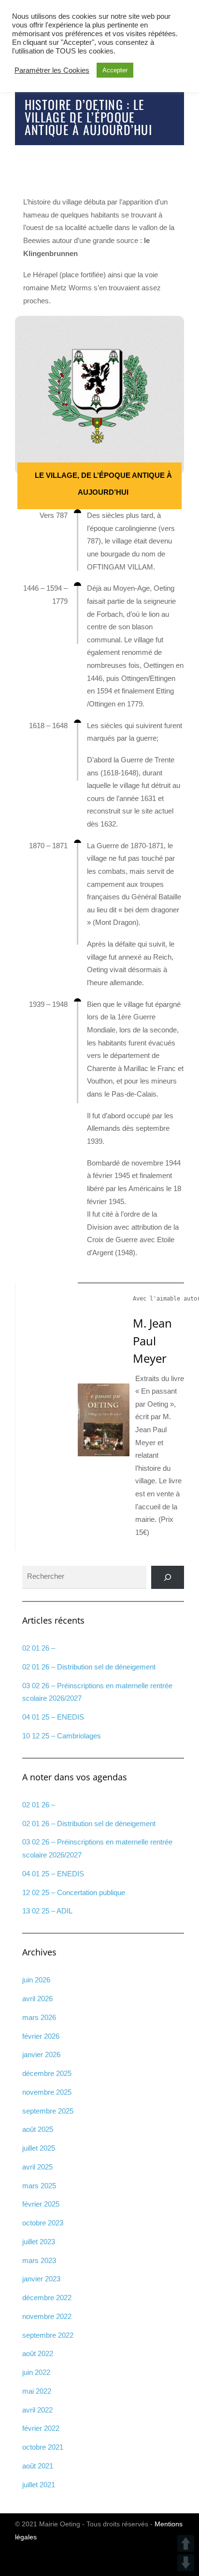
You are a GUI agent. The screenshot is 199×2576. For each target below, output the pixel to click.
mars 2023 (39, 2260)
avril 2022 (37, 2410)
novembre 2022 (47, 2316)
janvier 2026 (41, 2054)
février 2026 (41, 2036)
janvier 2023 (41, 2279)
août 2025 (38, 2129)
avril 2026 (37, 1999)
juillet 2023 (39, 2242)
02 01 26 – (39, 1648)
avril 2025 (37, 2167)
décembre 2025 (47, 2073)
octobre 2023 (43, 2223)
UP (186, 2543)
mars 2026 (39, 2017)
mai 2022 (37, 2391)
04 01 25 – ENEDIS (53, 1717)
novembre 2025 (47, 2092)
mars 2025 (39, 2186)
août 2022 (38, 2353)
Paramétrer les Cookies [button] (52, 70)
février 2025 (41, 2204)
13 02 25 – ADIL (47, 1911)
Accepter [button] (115, 70)
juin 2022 (36, 2372)
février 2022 (41, 2428)
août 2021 (38, 2466)
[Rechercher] (168, 1577)
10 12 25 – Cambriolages (62, 1736)
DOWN (186, 2563)
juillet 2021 (39, 2485)
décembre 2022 (47, 2298)
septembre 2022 (48, 2335)
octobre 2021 (43, 2447)
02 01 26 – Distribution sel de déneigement (89, 1667)
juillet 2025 (39, 2148)
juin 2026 (36, 1980)
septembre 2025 (48, 2111)
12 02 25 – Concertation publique (74, 1892)
